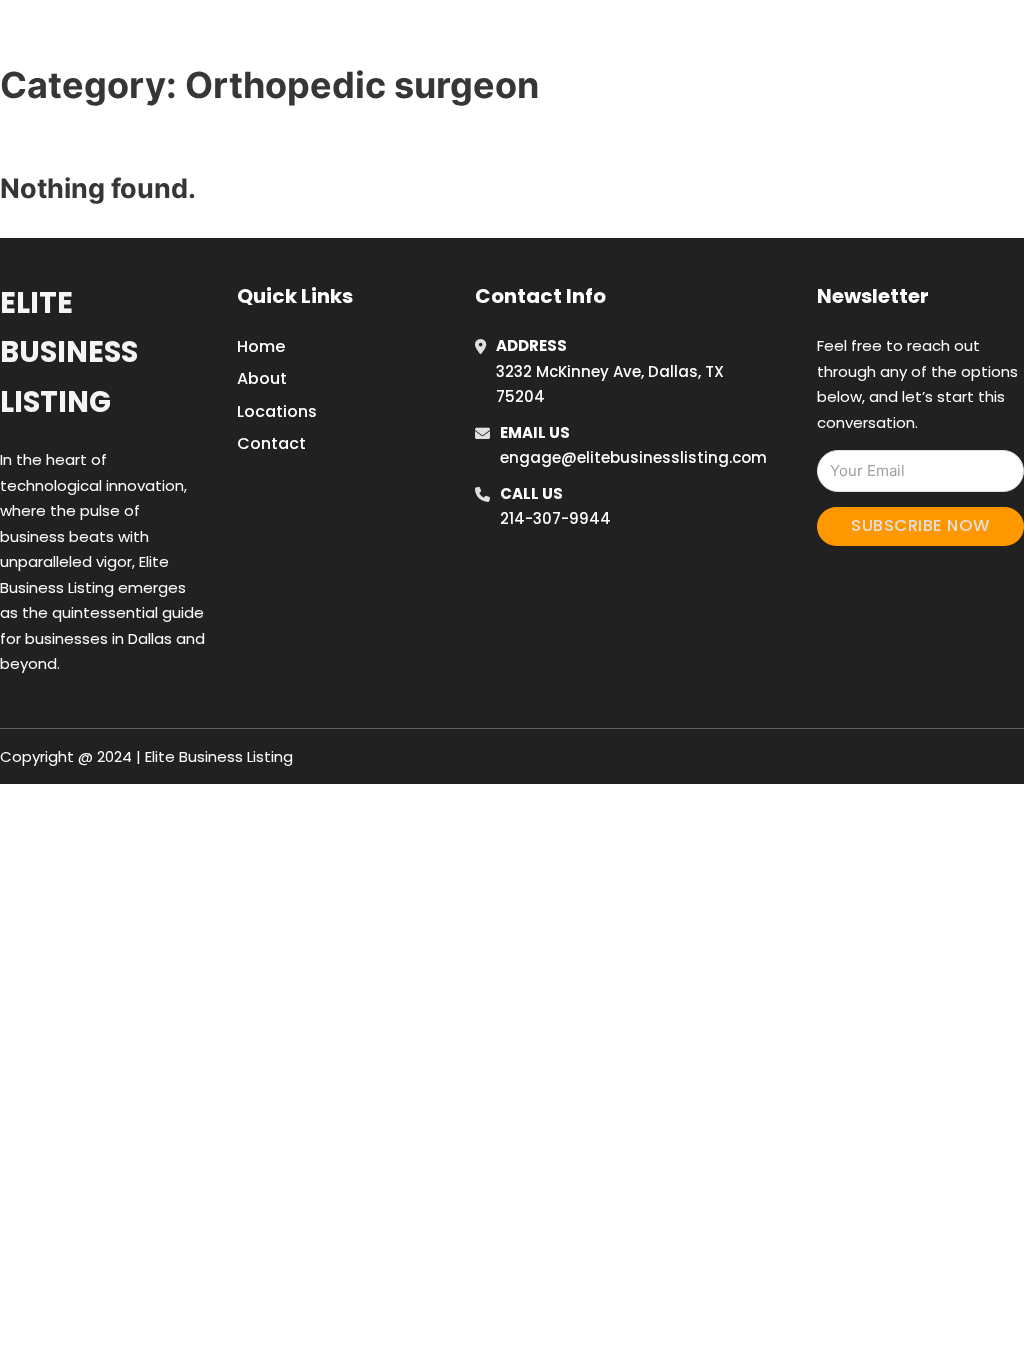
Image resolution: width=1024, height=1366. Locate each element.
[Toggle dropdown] (975, 39)
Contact (271, 443)
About (262, 378)
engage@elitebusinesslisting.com (633, 457)
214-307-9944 (555, 518)
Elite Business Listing (69, 352)
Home (750, 39)
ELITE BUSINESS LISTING (186, 38)
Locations (840, 39)
